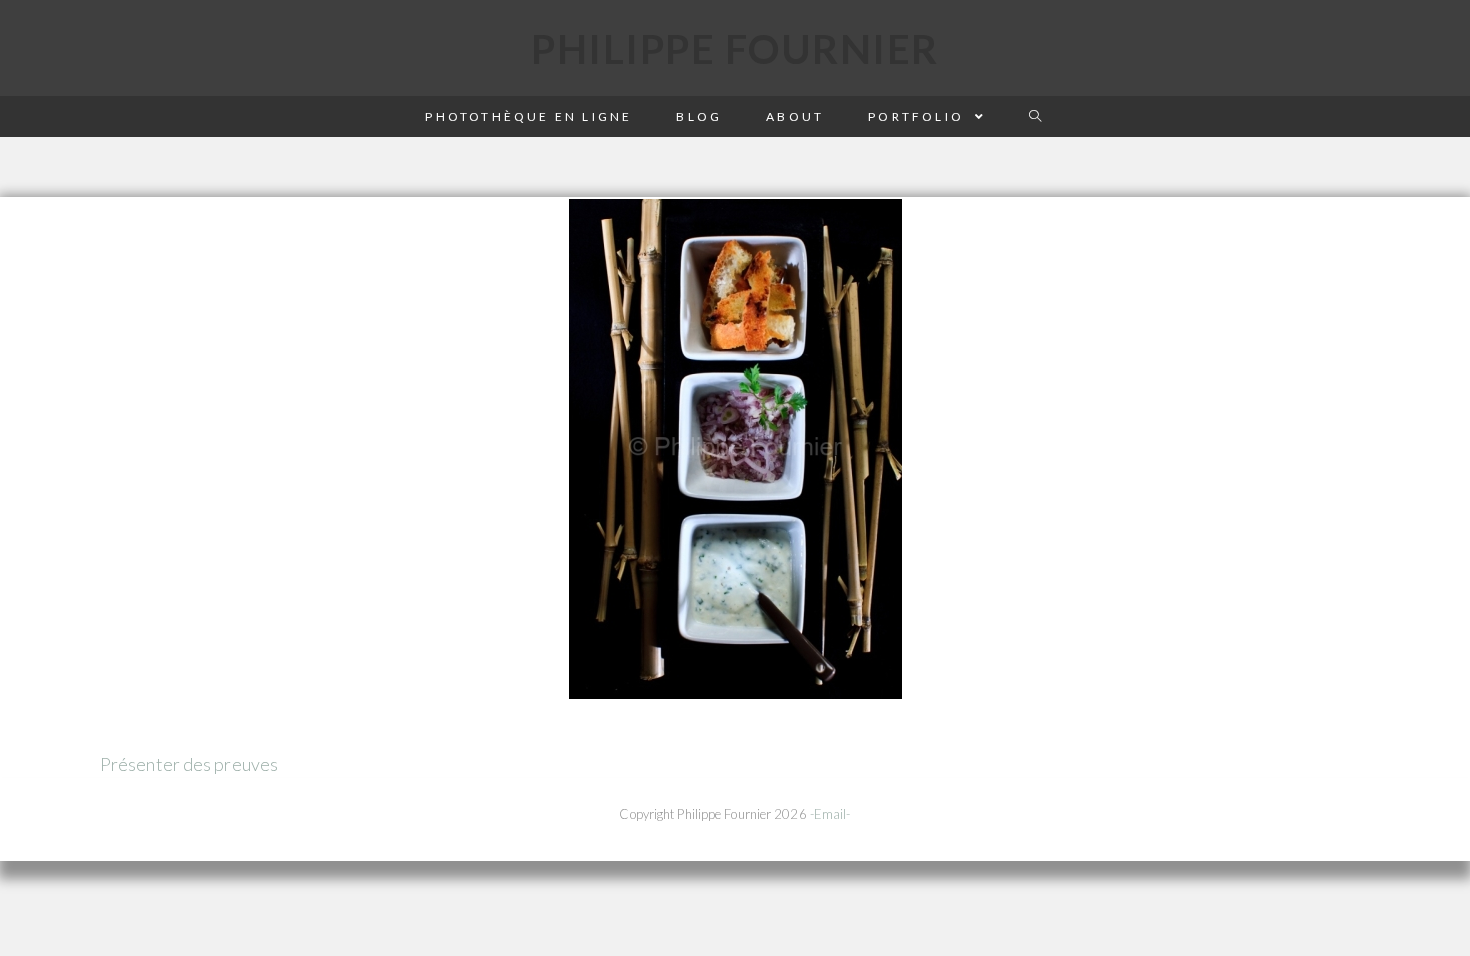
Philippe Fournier (735, 49)
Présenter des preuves (189, 764)
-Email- (830, 814)
